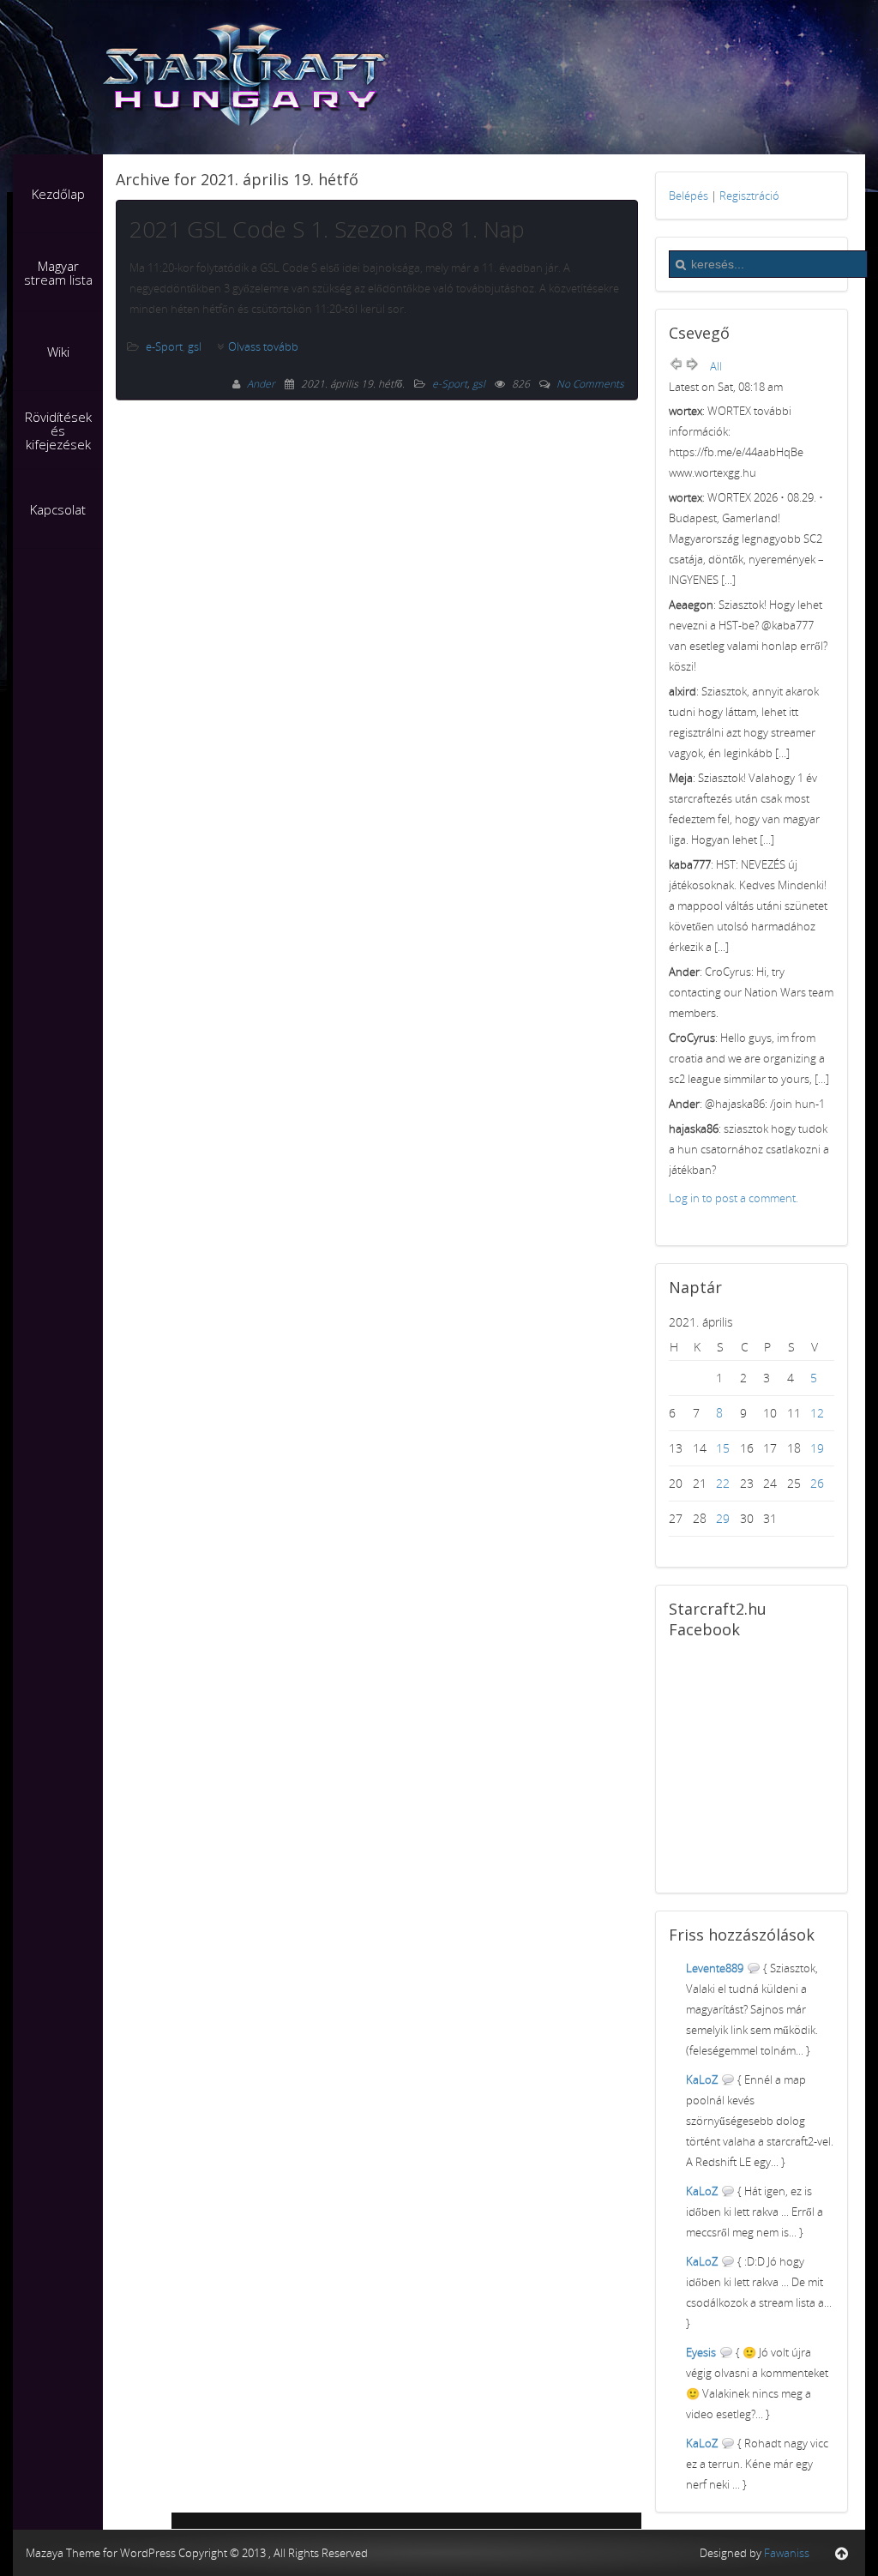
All (716, 366)
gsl (195, 346)
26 (817, 1483)
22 (723, 1483)
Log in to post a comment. (734, 1198)
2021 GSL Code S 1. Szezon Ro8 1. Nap (327, 229)
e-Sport (164, 346)
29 (723, 1518)
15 (723, 1448)
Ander (262, 384)
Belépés (689, 196)
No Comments (590, 384)
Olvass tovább (263, 346)
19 (817, 1448)
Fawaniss (787, 2553)
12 (817, 1413)
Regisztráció (749, 196)
